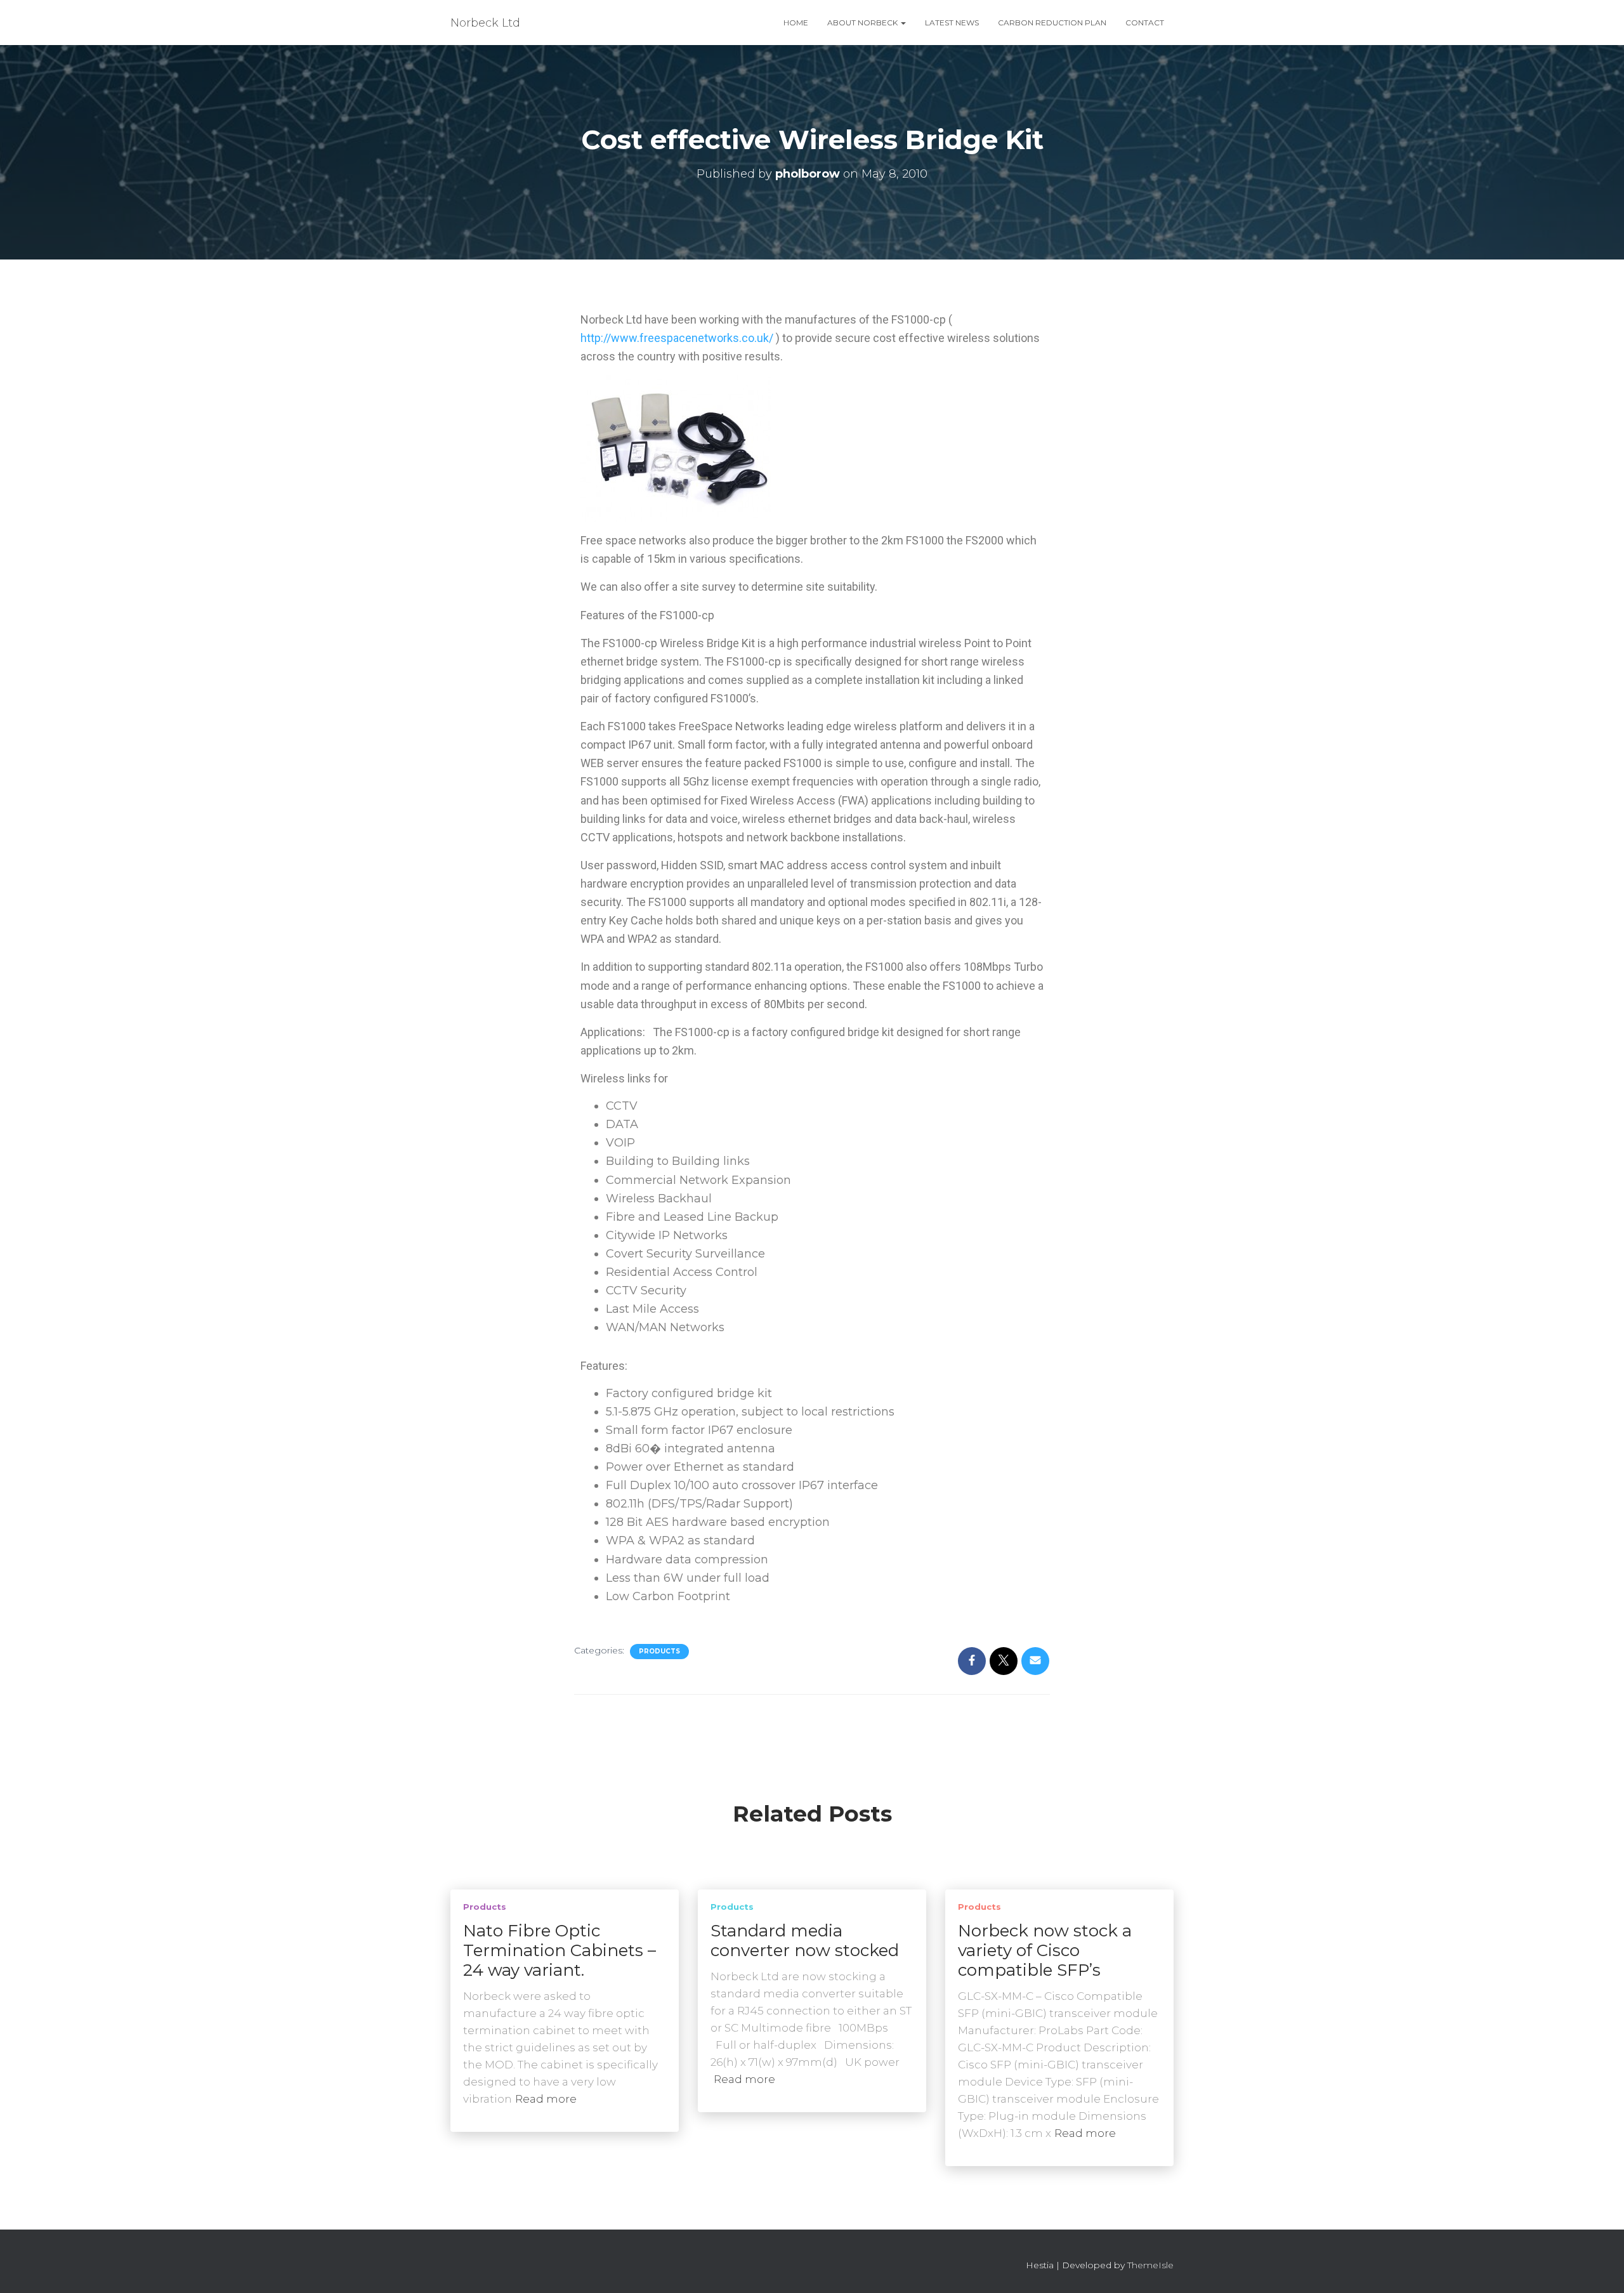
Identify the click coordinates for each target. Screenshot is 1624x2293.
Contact (1145, 23)
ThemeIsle (1150, 2265)
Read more (546, 2099)
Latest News (952, 23)
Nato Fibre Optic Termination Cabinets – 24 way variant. (560, 1950)
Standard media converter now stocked (805, 1941)
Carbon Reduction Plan (1052, 23)
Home (796, 23)
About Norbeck (863, 23)
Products (659, 1651)
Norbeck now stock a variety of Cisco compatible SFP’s (1045, 1950)
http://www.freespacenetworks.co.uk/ (677, 338)
